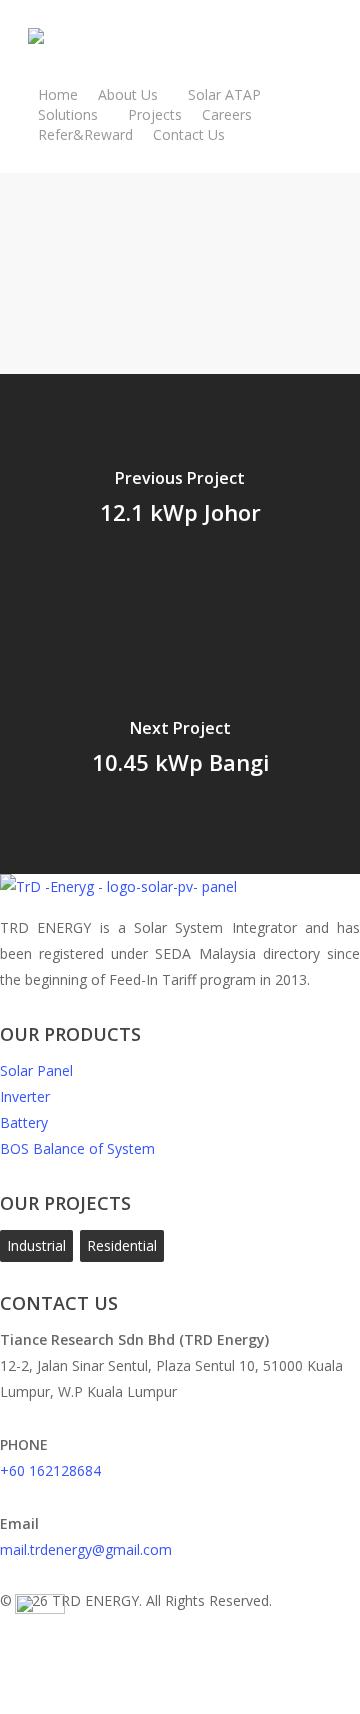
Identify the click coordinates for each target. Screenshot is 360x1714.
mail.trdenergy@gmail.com (86, 1549)
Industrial (36, 1245)
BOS (77, 1148)
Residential (122, 1245)
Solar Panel (36, 1070)
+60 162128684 (50, 1470)
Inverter (25, 1096)
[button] (180, 1701)
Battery (24, 1122)
